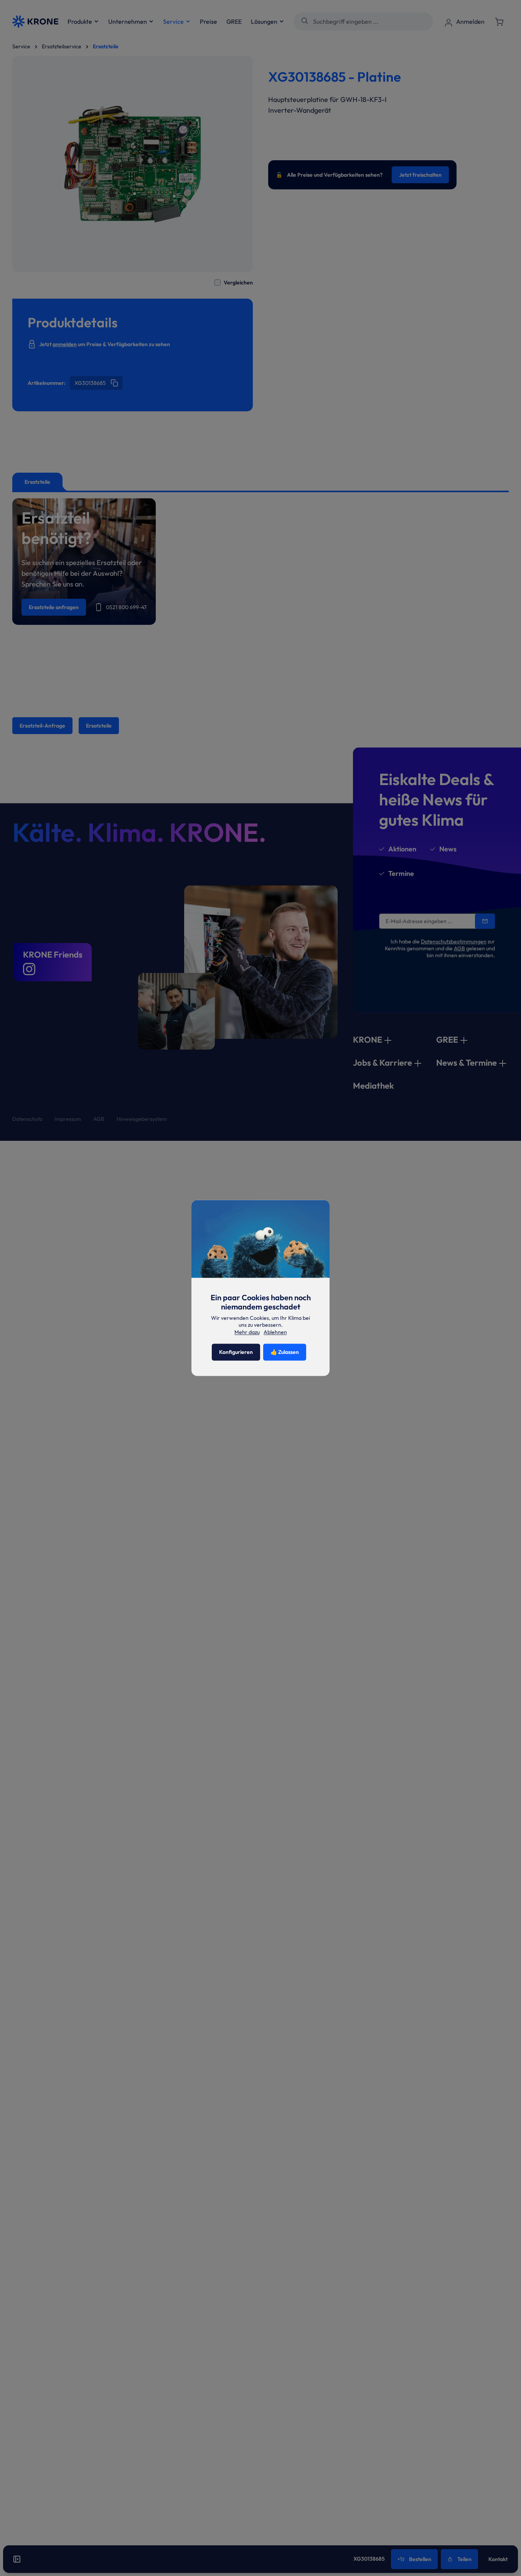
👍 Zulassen (285, 1352)
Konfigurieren (236, 1352)
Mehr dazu (247, 1332)
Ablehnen (275, 1332)
